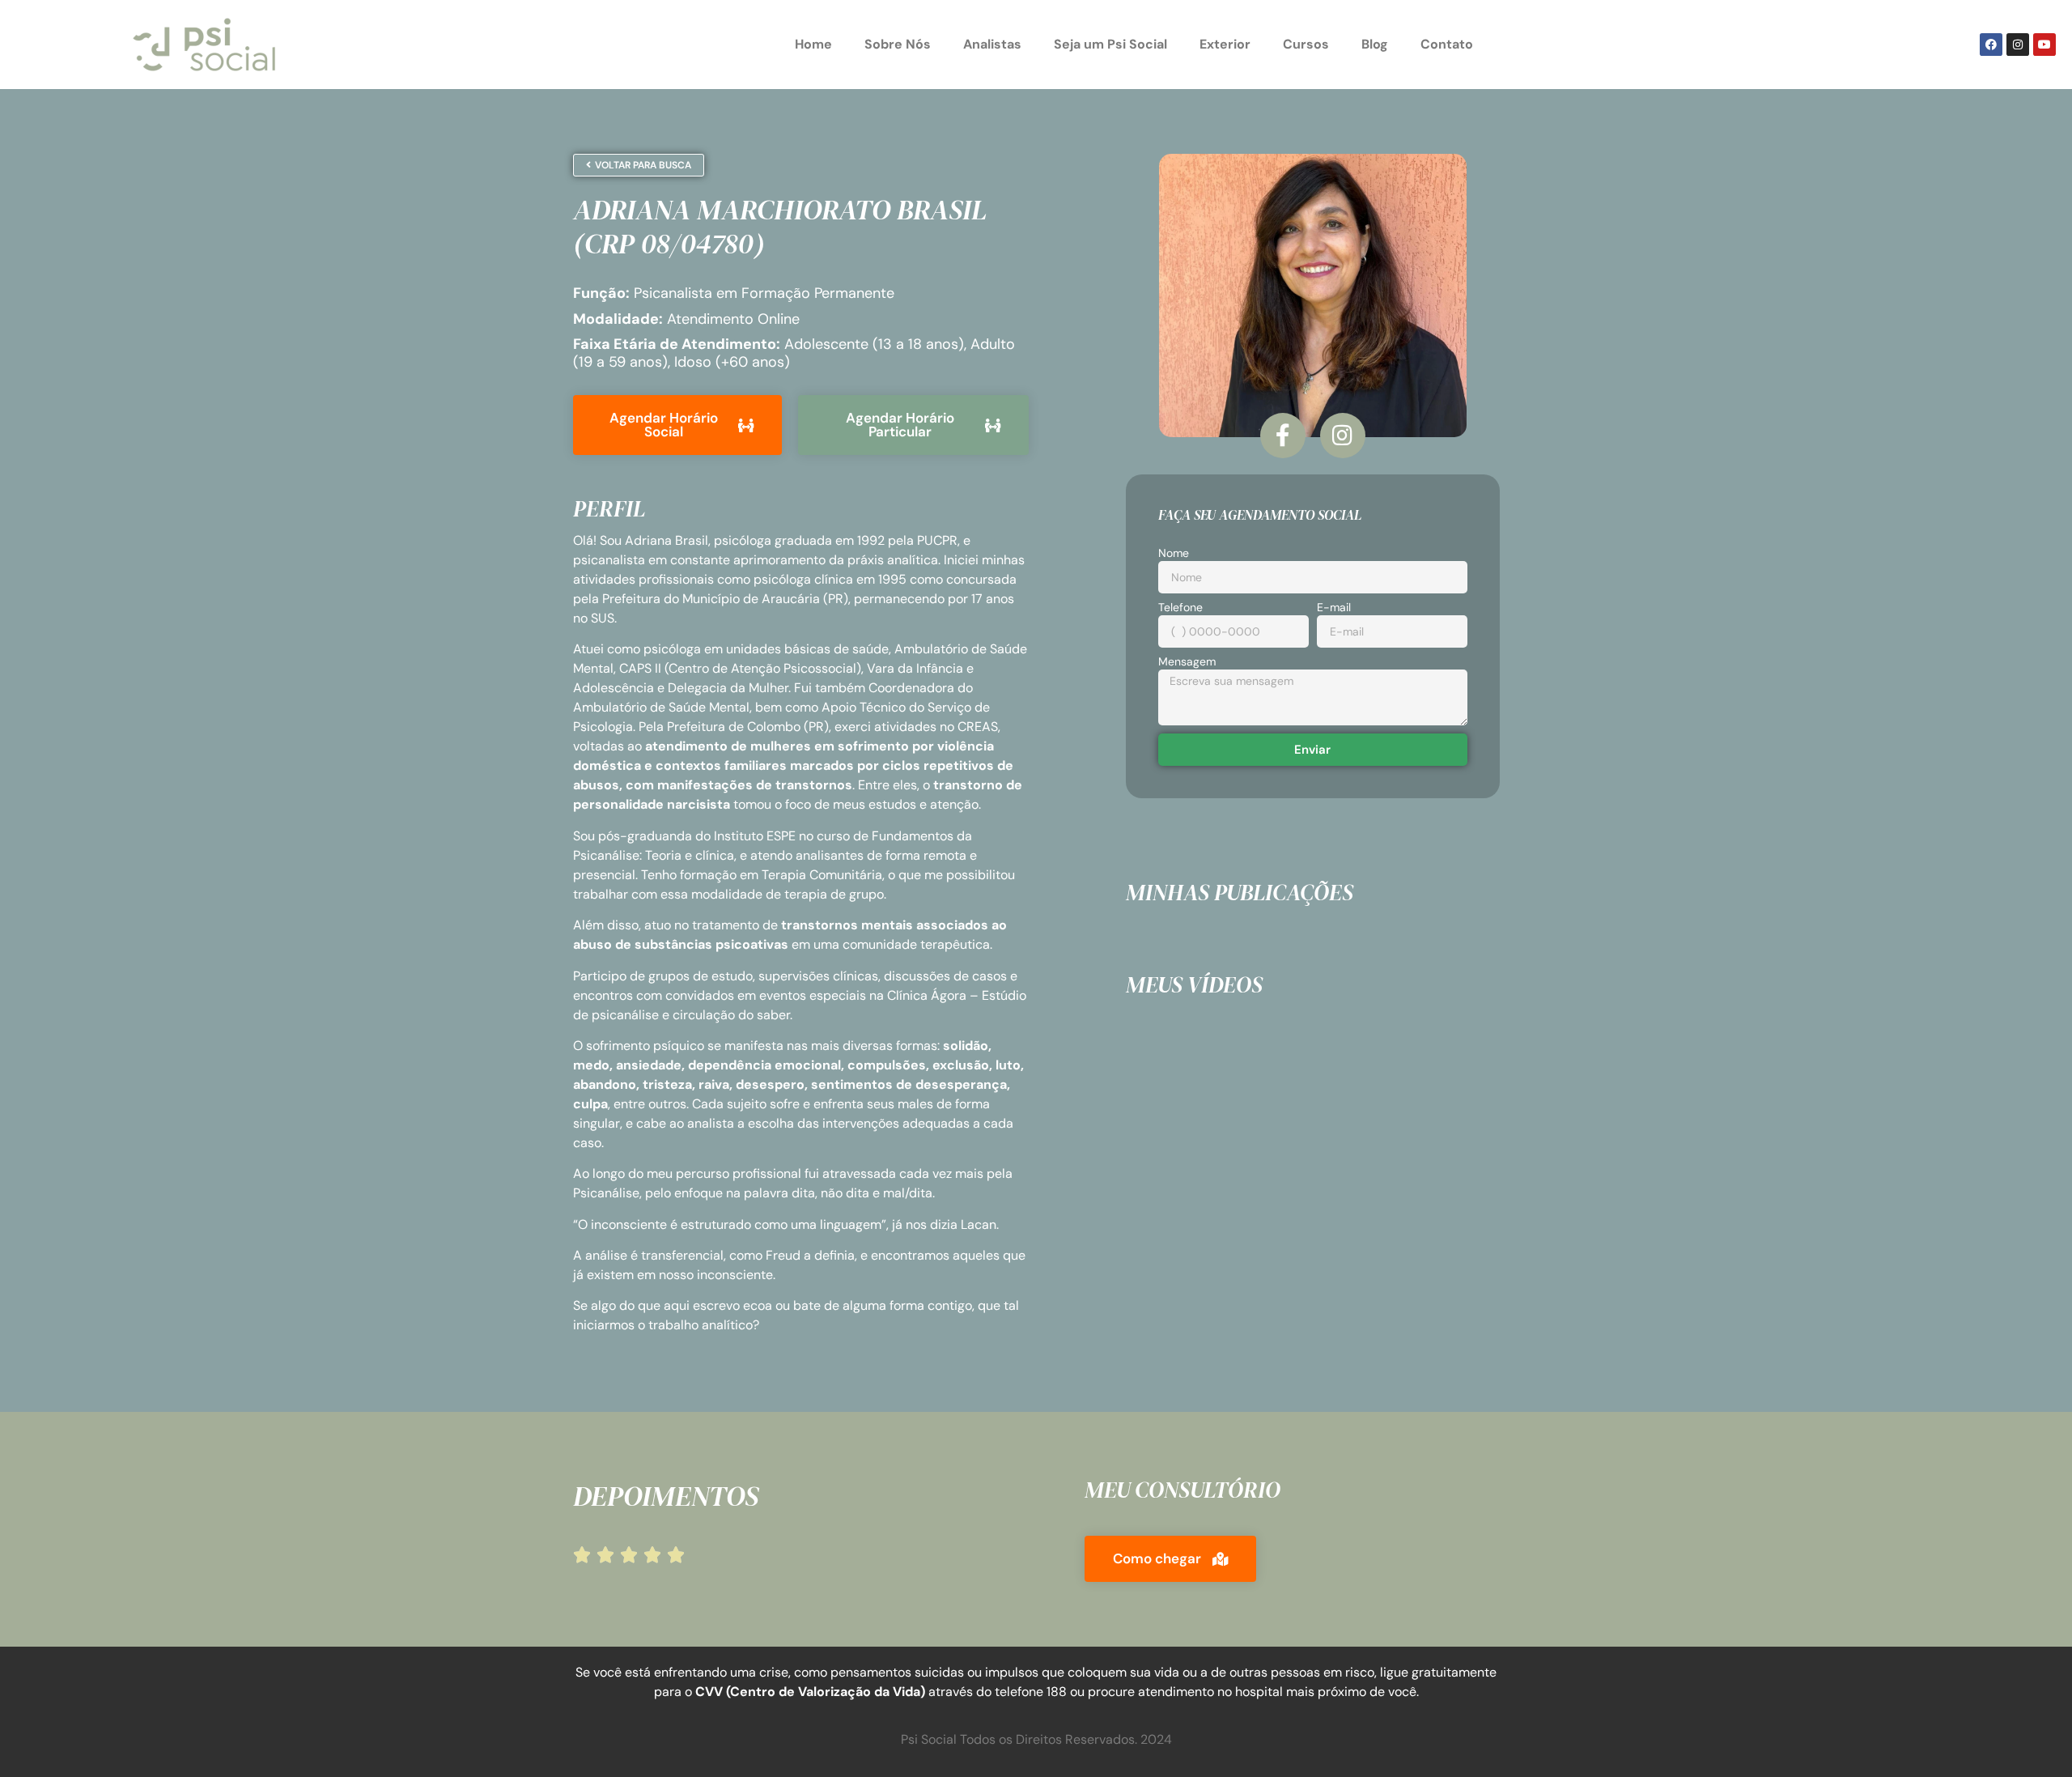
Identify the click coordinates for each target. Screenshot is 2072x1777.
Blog (1375, 44)
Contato (1447, 44)
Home (813, 44)
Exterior (1225, 44)
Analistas (992, 44)
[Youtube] (2044, 45)
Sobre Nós (898, 44)
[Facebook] (1991, 45)
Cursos (1306, 44)
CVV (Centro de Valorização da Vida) (810, 1692)
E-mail (1334, 608)
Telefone (1180, 608)
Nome (1174, 554)
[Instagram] (2018, 45)
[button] (1170, 1559)
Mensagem (1187, 662)
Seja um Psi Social (1110, 44)
